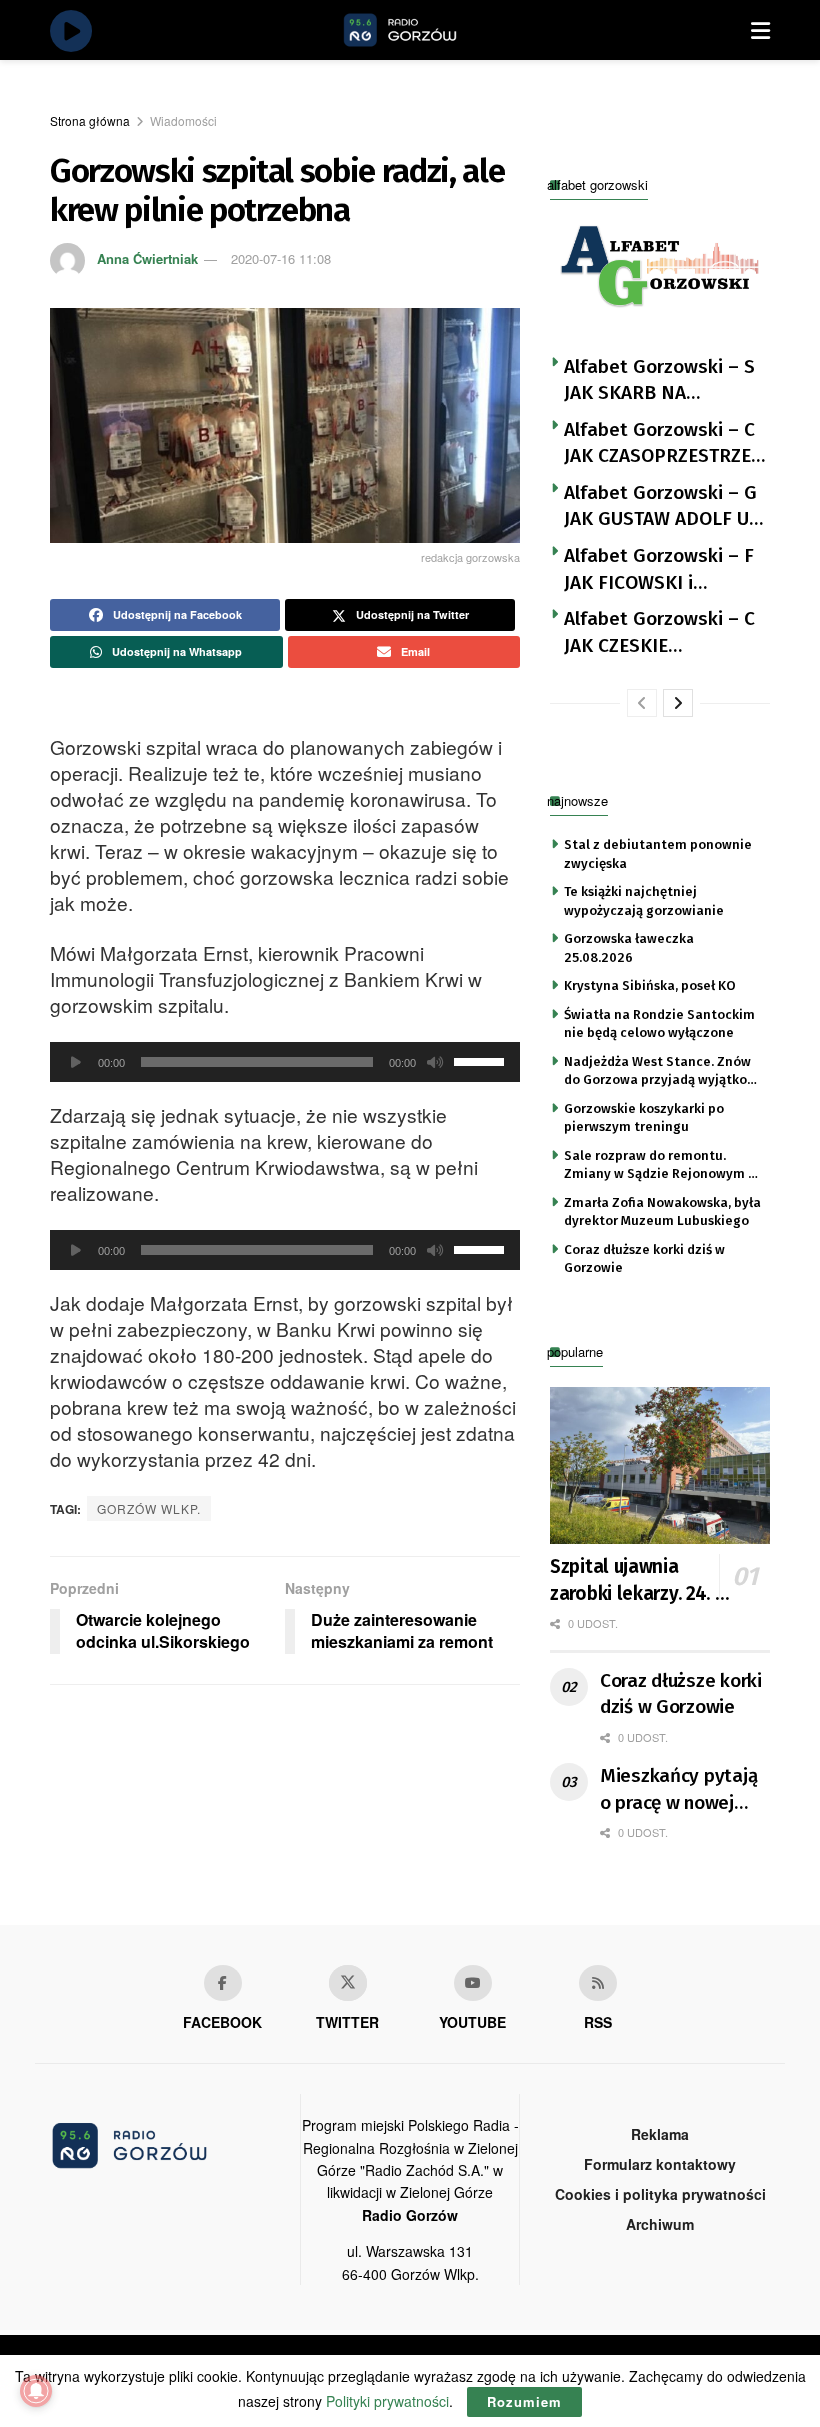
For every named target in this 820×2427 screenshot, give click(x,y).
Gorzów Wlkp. (149, 1508)
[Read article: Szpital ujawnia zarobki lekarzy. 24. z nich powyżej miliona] (660, 1465)
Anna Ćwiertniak (147, 258)
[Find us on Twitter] (348, 1983)
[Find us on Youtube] (473, 1983)
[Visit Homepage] (423, 30)
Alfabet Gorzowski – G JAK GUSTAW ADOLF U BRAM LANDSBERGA (660, 507)
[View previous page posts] (642, 703)
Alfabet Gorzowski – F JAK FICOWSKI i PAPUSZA (659, 570)
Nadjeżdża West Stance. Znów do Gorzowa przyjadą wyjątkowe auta (664, 1072)
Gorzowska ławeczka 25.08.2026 (629, 947)
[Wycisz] (435, 1062)
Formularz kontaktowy (660, 2164)
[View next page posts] (678, 703)
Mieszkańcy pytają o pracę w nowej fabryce (678, 1790)
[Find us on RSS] (598, 1983)
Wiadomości (183, 120)
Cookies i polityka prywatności (660, 2194)
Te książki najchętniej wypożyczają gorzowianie (644, 900)
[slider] (482, 1060)
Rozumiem (524, 2401)
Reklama (660, 2134)
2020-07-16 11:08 (281, 258)
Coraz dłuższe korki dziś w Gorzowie (644, 1258)
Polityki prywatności (387, 2401)
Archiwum (660, 2224)
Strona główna (90, 120)
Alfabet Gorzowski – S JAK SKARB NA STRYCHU (659, 381)
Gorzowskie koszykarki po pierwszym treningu (644, 1117)
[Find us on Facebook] (223, 1983)
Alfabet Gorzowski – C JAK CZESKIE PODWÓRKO (659, 633)
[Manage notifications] (36, 2391)
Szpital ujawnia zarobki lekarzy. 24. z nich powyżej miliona (638, 1581)
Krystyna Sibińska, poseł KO (650, 985)
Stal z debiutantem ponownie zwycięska (658, 853)
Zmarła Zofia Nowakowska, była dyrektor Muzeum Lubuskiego (662, 1211)
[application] (285, 1062)
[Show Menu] (760, 30)
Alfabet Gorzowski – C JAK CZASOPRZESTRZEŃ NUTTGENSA (664, 444)
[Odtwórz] (76, 1062)
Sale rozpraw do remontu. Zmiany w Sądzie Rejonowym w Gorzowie (661, 1166)
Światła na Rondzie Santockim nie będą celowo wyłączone (659, 1023)
